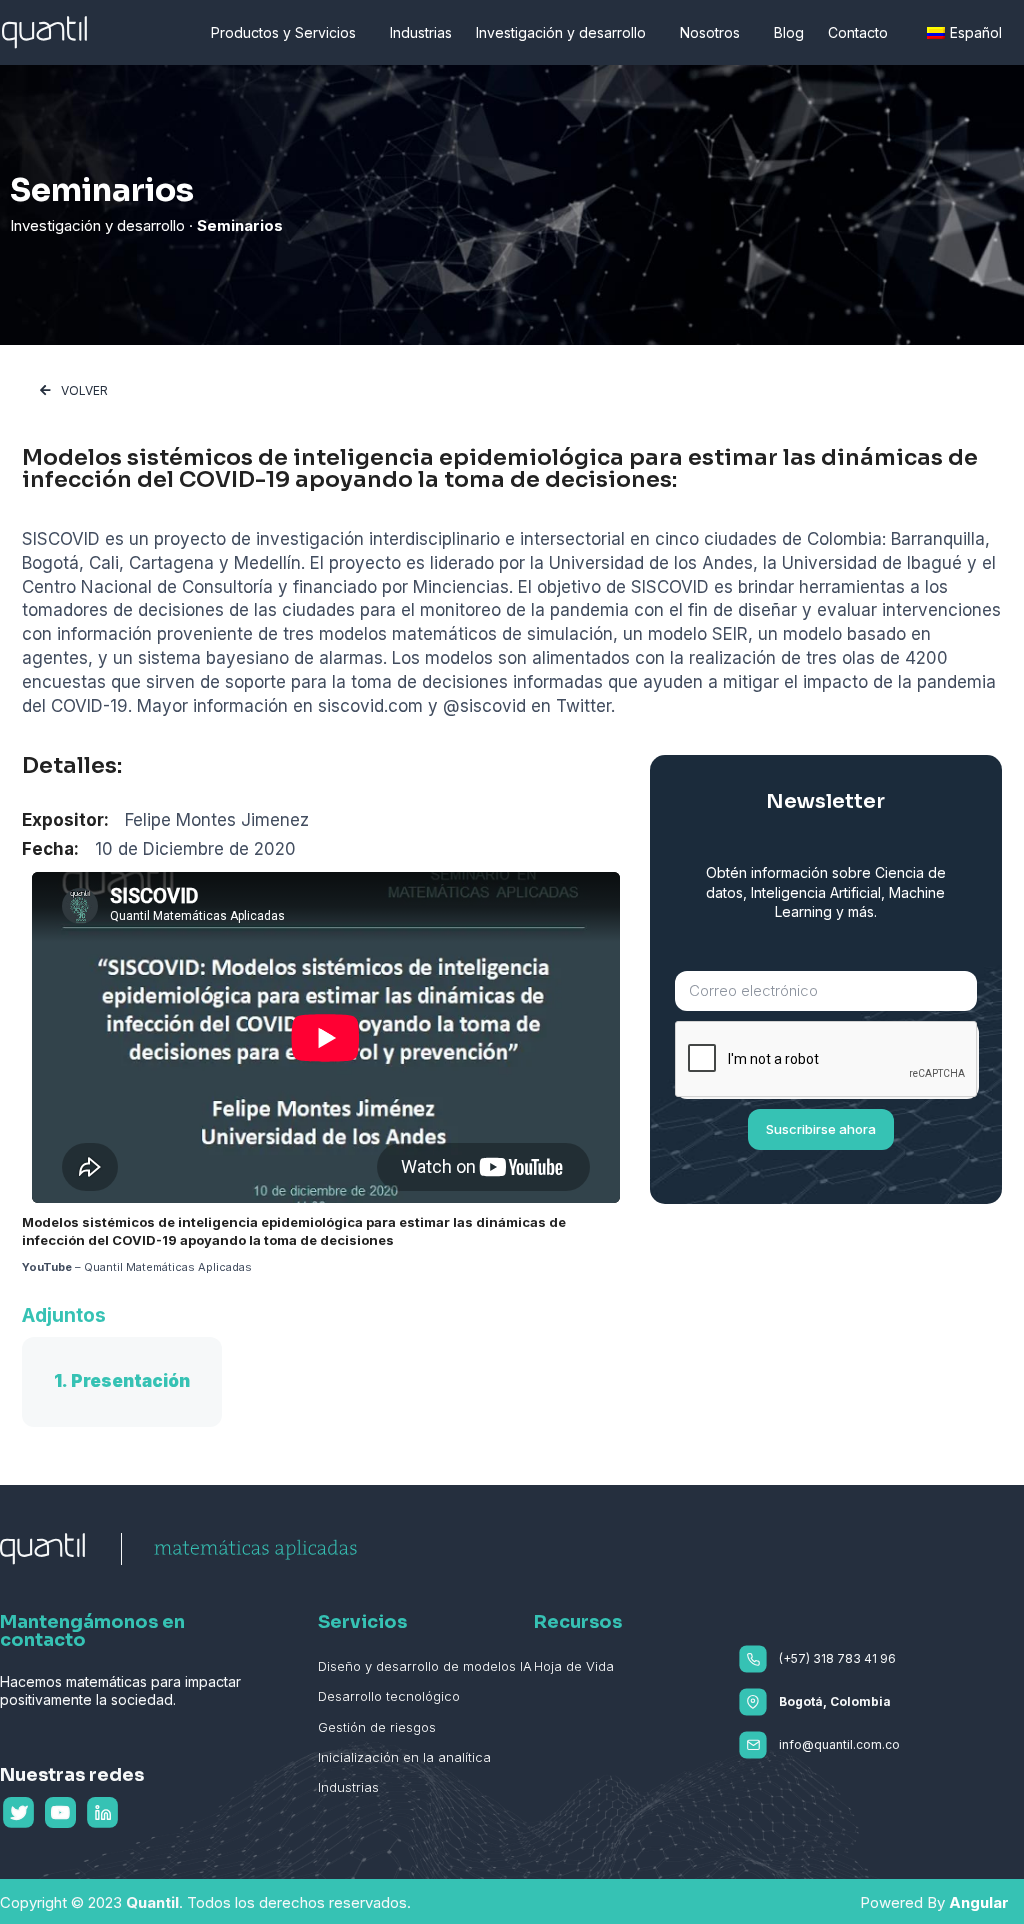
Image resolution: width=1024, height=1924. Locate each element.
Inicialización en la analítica (404, 1757)
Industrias (421, 32)
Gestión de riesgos (377, 1727)
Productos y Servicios (283, 32)
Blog (789, 32)
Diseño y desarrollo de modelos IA (425, 1666)
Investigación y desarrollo (561, 32)
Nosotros (710, 32)
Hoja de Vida (574, 1666)
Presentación (130, 1381)
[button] (74, 391)
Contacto (858, 32)
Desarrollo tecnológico (389, 1696)
